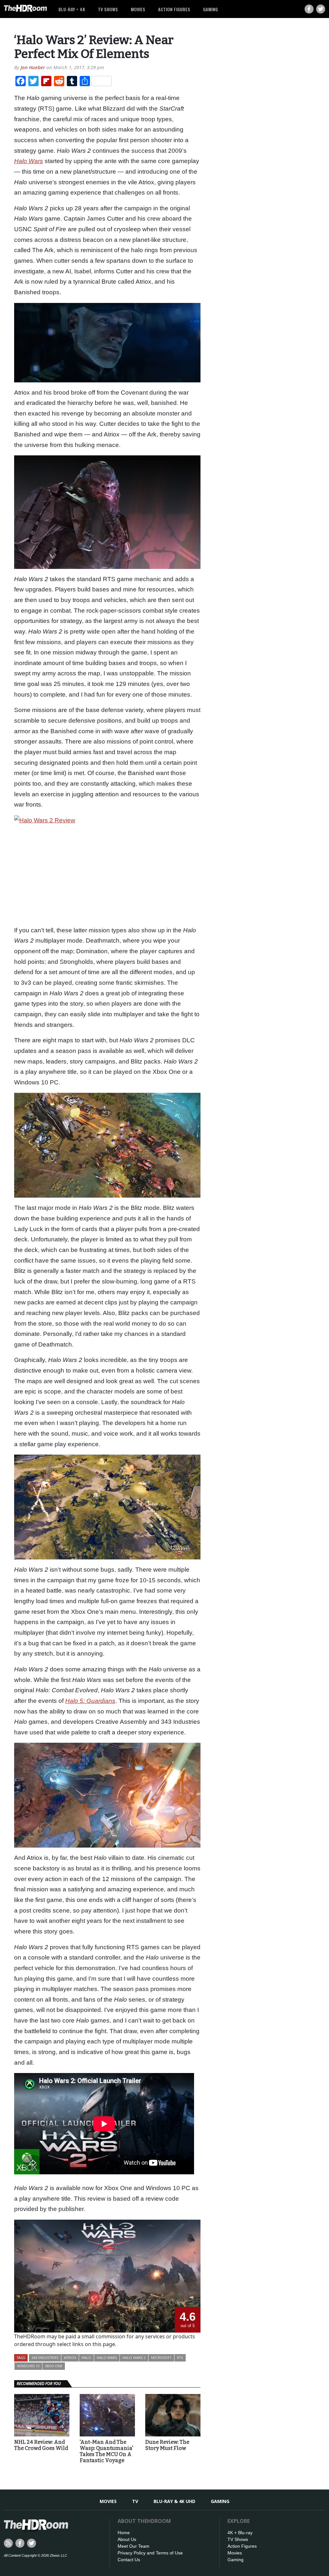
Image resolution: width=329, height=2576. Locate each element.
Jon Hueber (33, 67)
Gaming (210, 9)
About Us (127, 2539)
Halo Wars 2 (134, 2357)
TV (135, 2501)
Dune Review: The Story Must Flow (167, 2445)
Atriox (70, 2357)
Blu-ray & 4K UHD (174, 2501)
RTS (180, 2357)
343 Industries (45, 2357)
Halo (86, 2357)
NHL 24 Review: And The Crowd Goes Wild (41, 2445)
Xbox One (54, 2366)
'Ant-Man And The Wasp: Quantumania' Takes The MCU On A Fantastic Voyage (107, 2451)
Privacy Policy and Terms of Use (150, 2553)
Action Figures (174, 9)
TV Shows (108, 9)
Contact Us (129, 2560)
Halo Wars (107, 2357)
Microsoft (161, 2357)
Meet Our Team (133, 2546)
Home (124, 2533)
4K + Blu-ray (240, 2533)
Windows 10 (28, 2366)
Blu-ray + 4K (72, 9)
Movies (138, 9)
